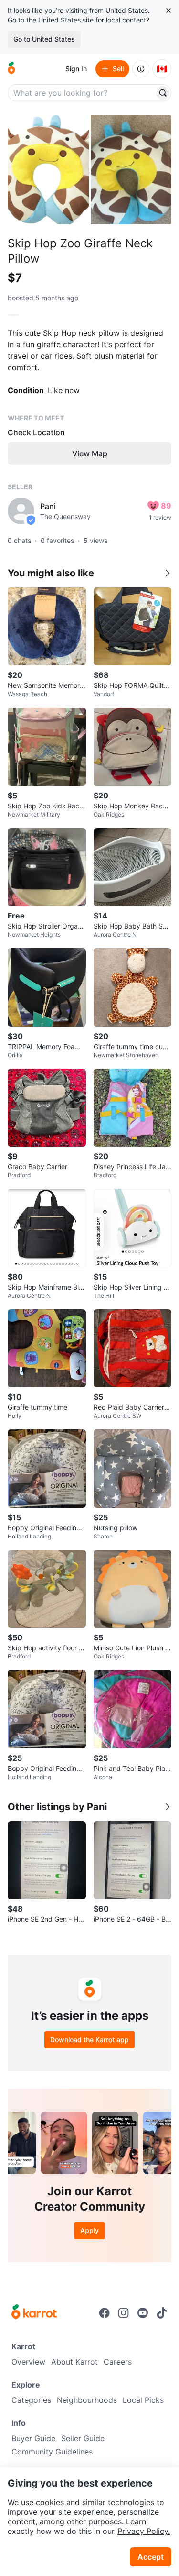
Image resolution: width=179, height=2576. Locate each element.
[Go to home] (11, 69)
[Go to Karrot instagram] (124, 2313)
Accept (151, 2557)
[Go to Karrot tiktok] (162, 2313)
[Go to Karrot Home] (34, 2313)
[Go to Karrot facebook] (105, 2313)
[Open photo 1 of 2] (48, 170)
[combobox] (82, 93)
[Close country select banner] (168, 11)
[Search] (163, 93)
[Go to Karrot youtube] (143, 2313)
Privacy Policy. (144, 2531)
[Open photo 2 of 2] (131, 170)
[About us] (141, 69)
